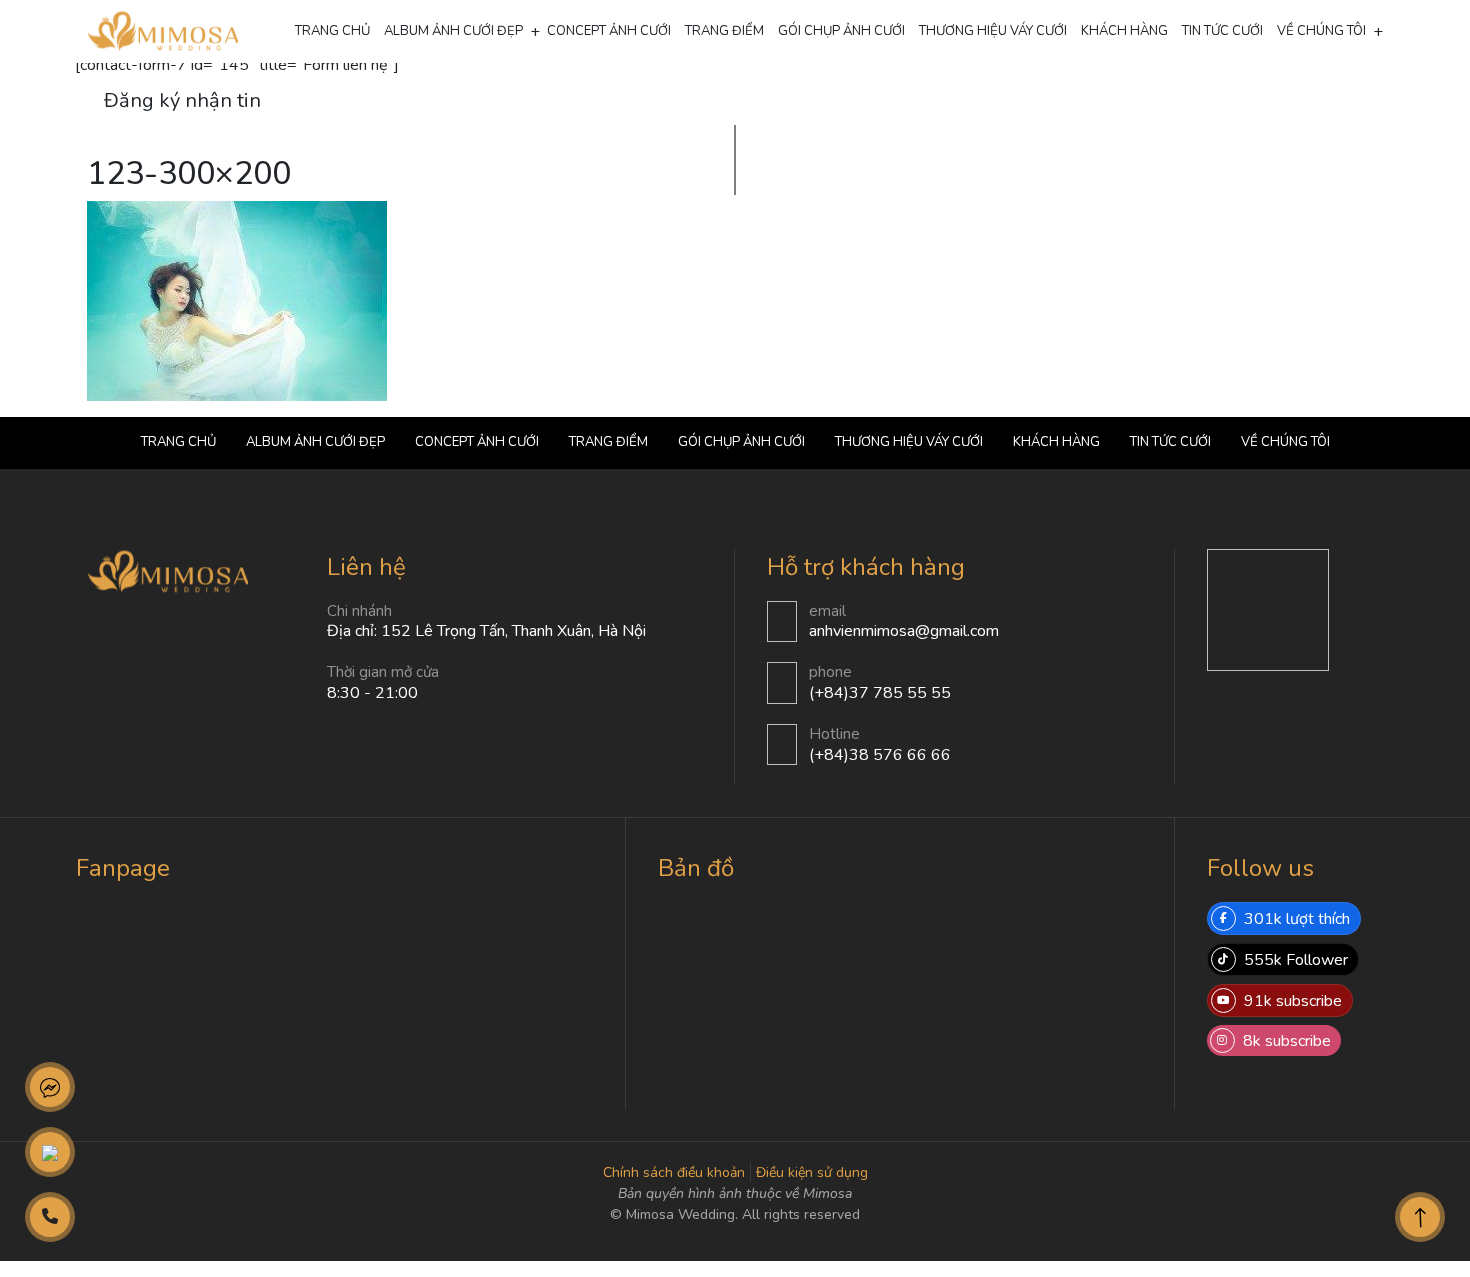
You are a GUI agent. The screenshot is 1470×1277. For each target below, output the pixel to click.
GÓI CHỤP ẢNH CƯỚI (841, 31)
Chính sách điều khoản (674, 1172)
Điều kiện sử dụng (812, 1172)
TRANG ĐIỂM (724, 31)
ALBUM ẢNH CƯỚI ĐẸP (453, 31)
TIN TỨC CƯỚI (1222, 31)
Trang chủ (332, 31)
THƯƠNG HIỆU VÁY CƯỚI (993, 31)
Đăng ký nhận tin (182, 100)
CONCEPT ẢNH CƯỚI (609, 31)
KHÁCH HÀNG (1124, 31)
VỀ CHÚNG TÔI (1321, 31)
